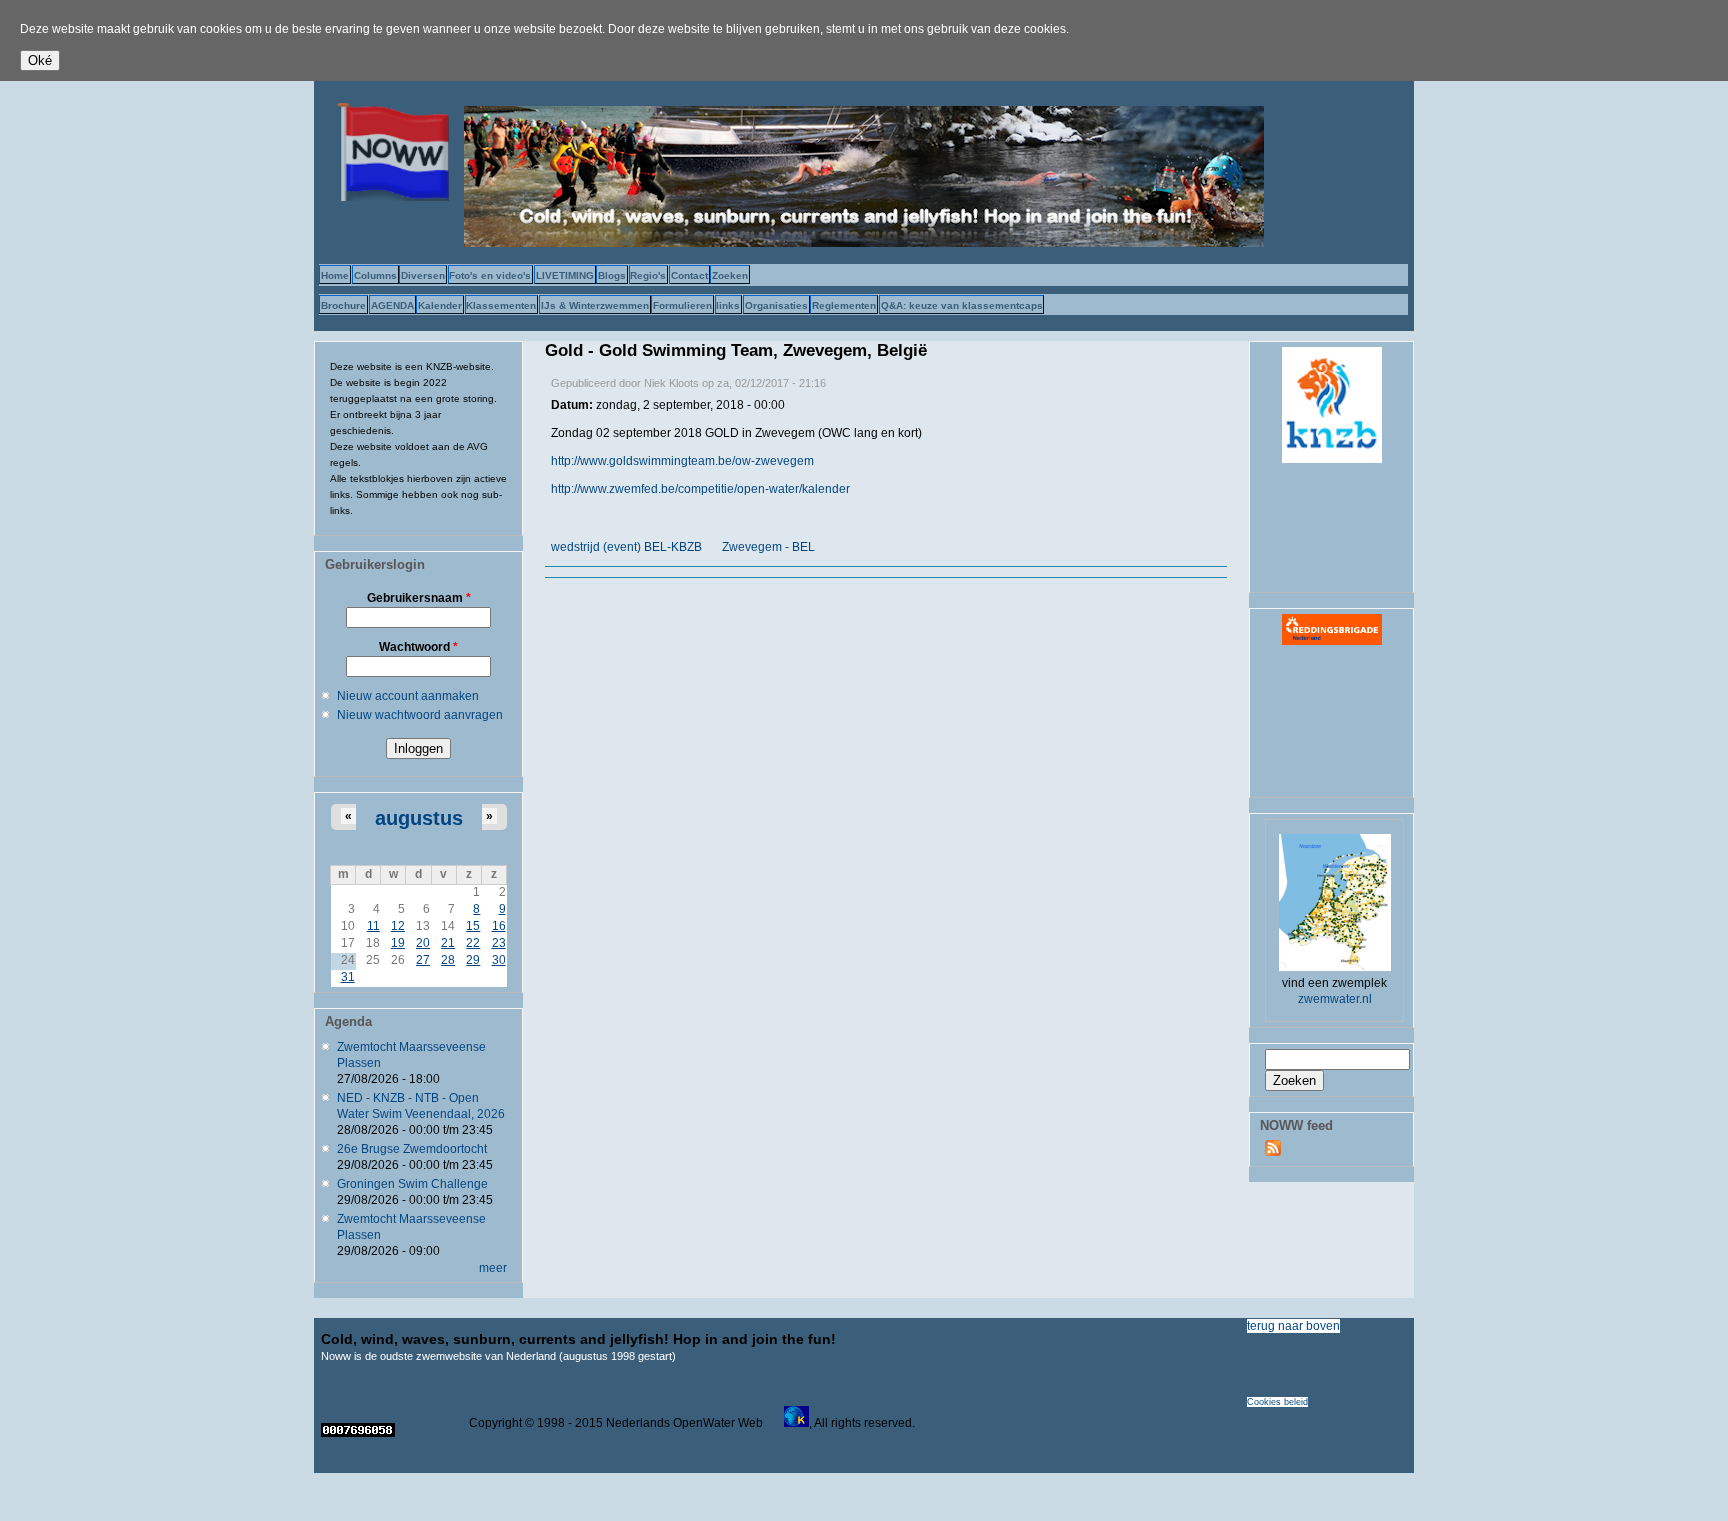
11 (373, 926)
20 (423, 943)
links (728, 305)
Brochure (343, 305)
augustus (419, 818)
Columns (375, 275)
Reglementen (844, 305)
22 (473, 943)
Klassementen (501, 305)
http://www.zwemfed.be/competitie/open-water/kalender (700, 489)
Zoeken (730, 275)
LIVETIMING (565, 275)
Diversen (423, 275)
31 (348, 977)
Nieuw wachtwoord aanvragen (420, 715)
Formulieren (682, 305)
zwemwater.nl (1335, 999)
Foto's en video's (490, 275)
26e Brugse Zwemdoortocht (412, 1149)
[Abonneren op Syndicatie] (1273, 1152)
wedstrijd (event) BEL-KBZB (626, 547)
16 (499, 926)
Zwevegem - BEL (768, 547)
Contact (689, 275)
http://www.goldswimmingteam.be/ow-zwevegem (682, 461)
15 (473, 926)
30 (499, 960)
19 (398, 943)
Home (335, 275)
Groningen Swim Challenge (412, 1184)
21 (448, 943)
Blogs (612, 275)
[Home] (389, 197)
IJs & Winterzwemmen (595, 305)
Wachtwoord (418, 647)
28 (448, 960)
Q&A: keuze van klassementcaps (962, 305)
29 (473, 960)
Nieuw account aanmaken (408, 696)
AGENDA (392, 305)
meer (493, 1268)
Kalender (440, 305)
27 (423, 960)
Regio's (648, 275)
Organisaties (776, 305)
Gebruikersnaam (419, 598)
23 (499, 943)
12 (398, 926)
